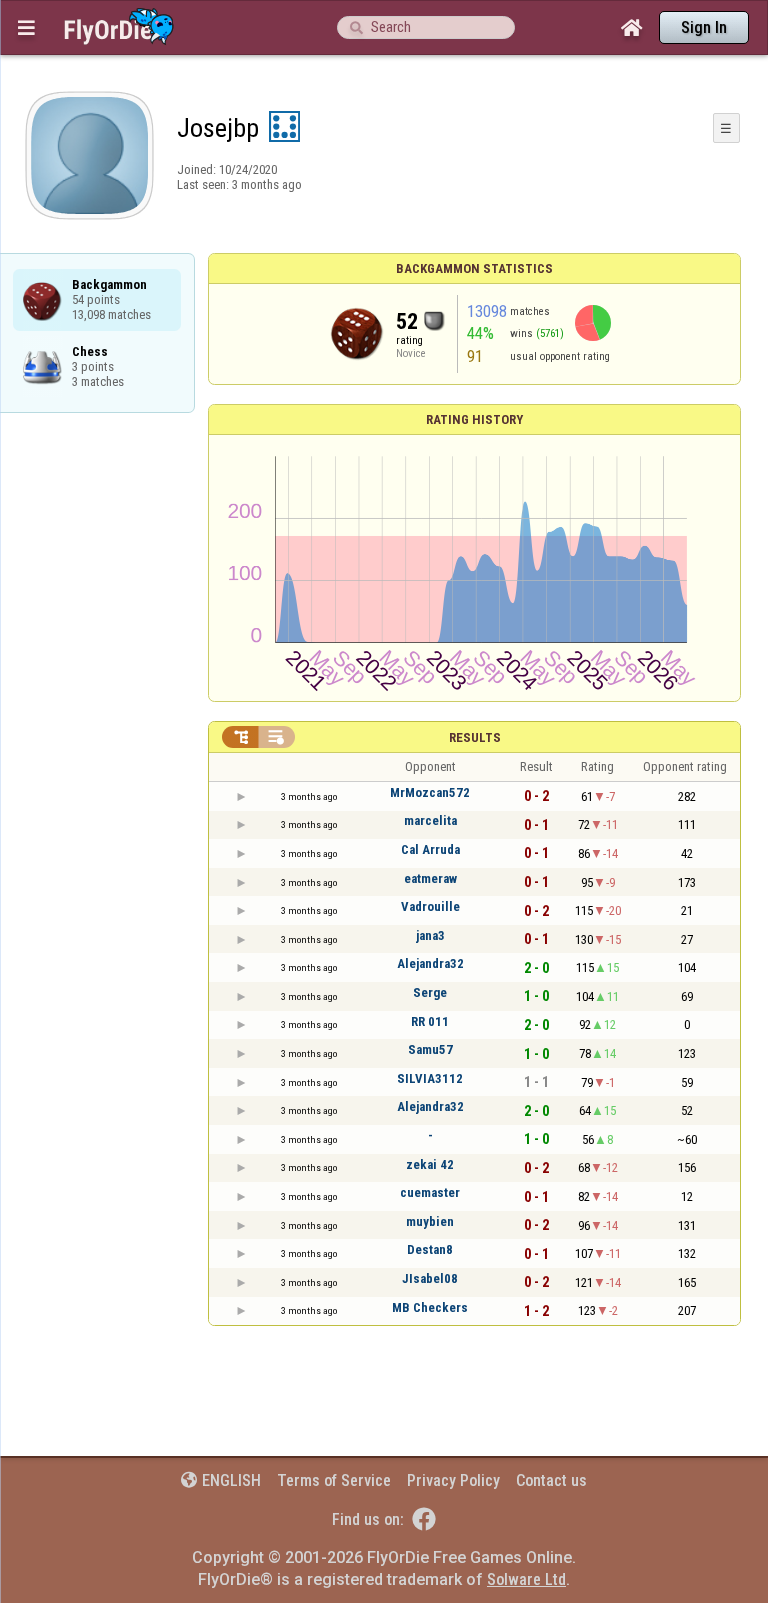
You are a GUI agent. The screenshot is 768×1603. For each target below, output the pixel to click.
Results (475, 737)
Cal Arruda (430, 849)
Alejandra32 (430, 963)
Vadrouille (430, 906)
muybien (430, 1221)
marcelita (430, 820)
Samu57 (430, 1049)
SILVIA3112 (430, 1078)
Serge (430, 992)
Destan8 (430, 1249)
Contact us (551, 1480)
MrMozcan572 (430, 792)
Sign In (704, 27)
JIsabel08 (430, 1278)
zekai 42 (430, 1164)
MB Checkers (430, 1307)
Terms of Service (334, 1480)
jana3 (430, 935)
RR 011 (430, 1021)
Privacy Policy (453, 1480)
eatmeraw (430, 878)
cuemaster (430, 1192)
